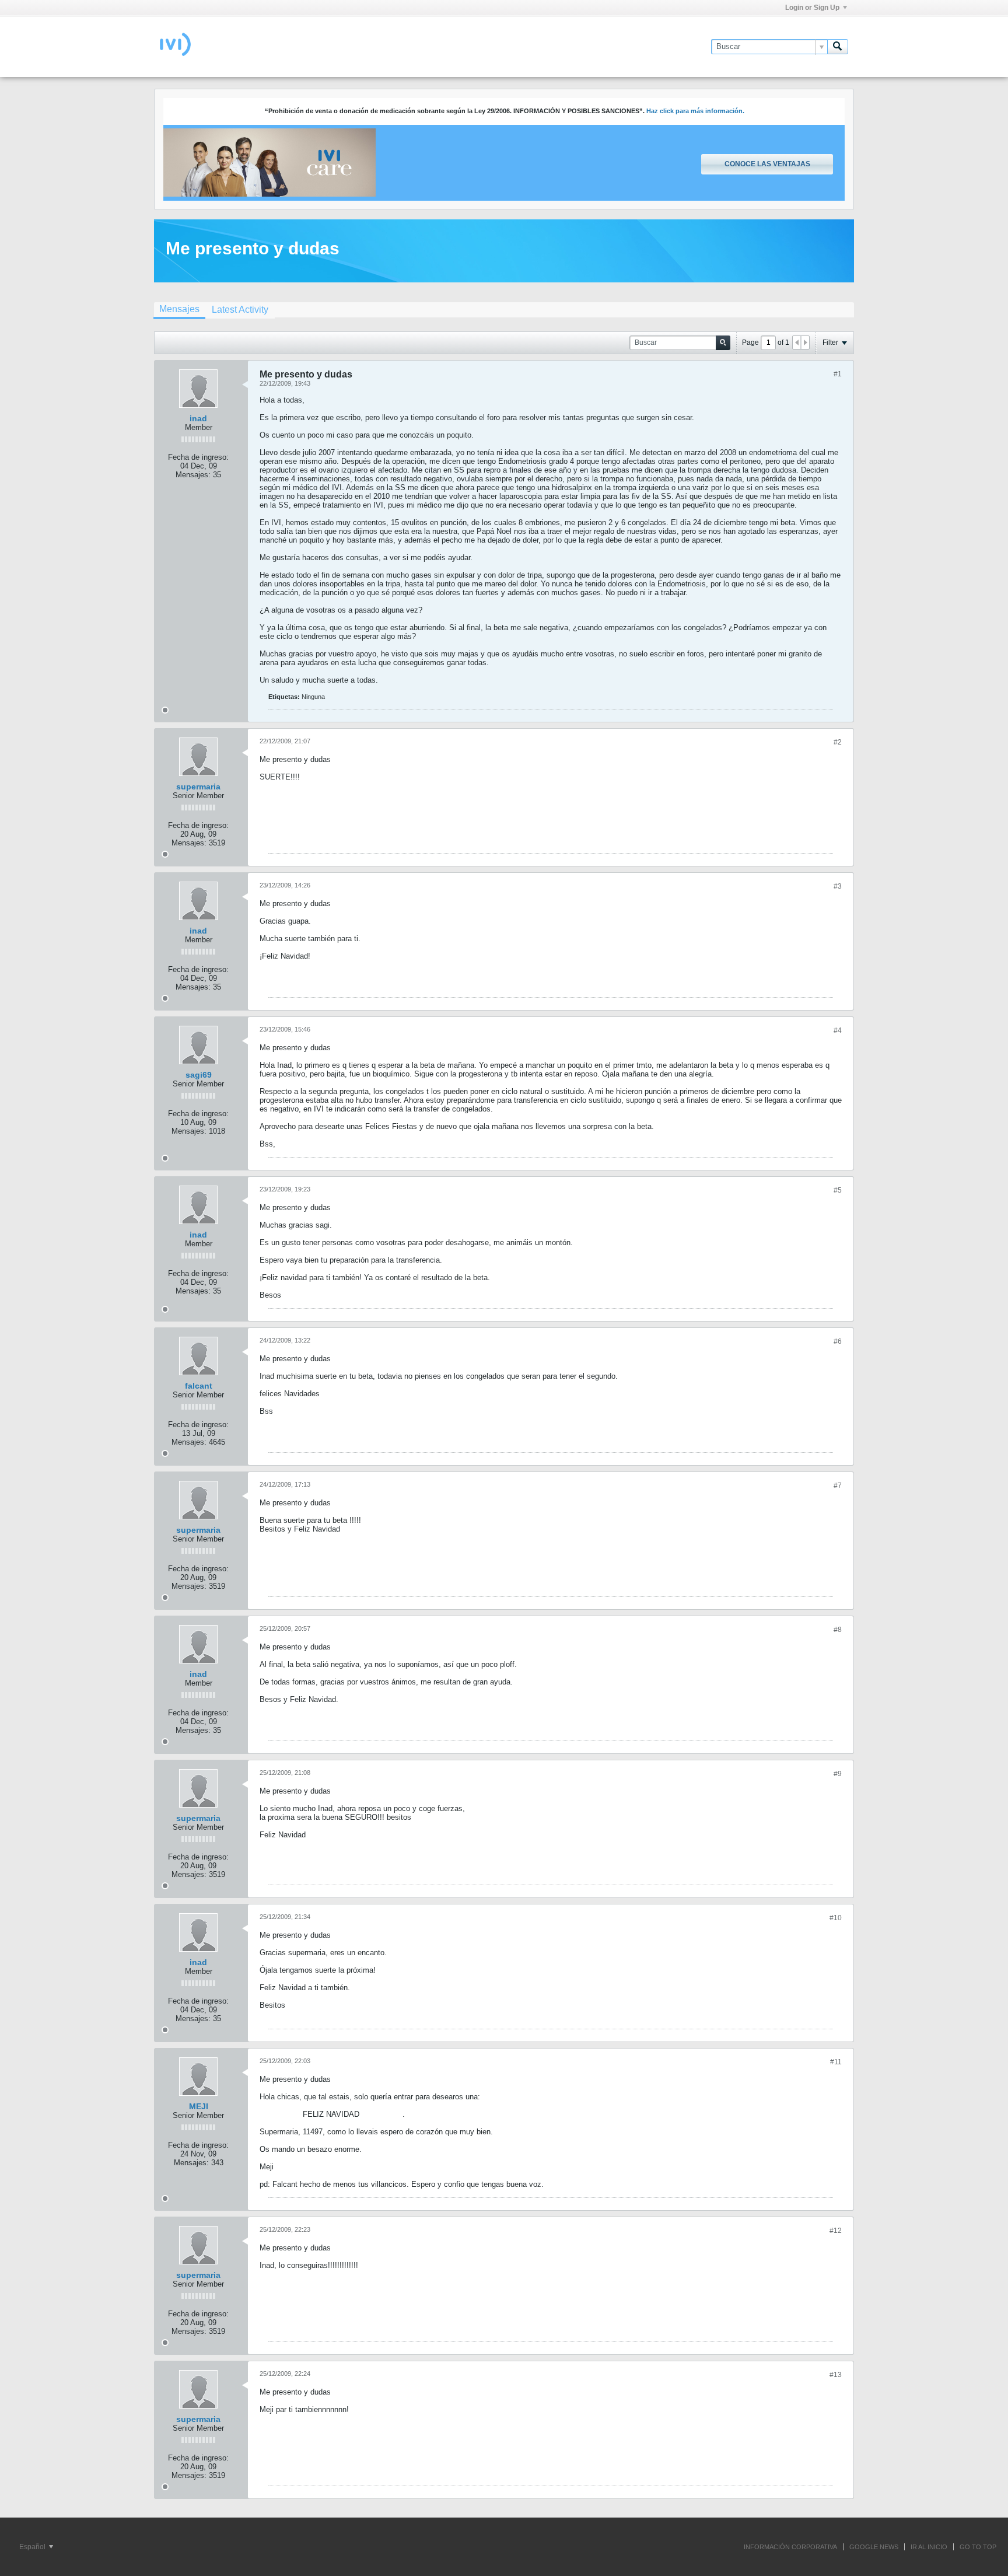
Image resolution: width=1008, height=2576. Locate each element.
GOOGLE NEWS (874, 2547)
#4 (838, 1030)
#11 (836, 2062)
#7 (838, 1486)
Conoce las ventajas (767, 164)
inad (198, 418)
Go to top (978, 2547)
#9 (838, 1774)
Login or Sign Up (812, 8)
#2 (838, 742)
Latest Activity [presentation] (240, 310)
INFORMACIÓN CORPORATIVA (790, 2547)
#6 (838, 1341)
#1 (838, 374)
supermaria (198, 787)
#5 (838, 1190)
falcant (199, 1386)
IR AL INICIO (929, 2547)
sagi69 (199, 1075)
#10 (836, 1918)
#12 (836, 2231)
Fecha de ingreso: (198, 457)
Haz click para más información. (695, 111)
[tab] (179, 310)
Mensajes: (193, 475)
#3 (838, 886)
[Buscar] (838, 47)
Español (33, 2547)
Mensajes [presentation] (179, 309)
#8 (838, 1630)
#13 (836, 2375)
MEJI (199, 2106)
